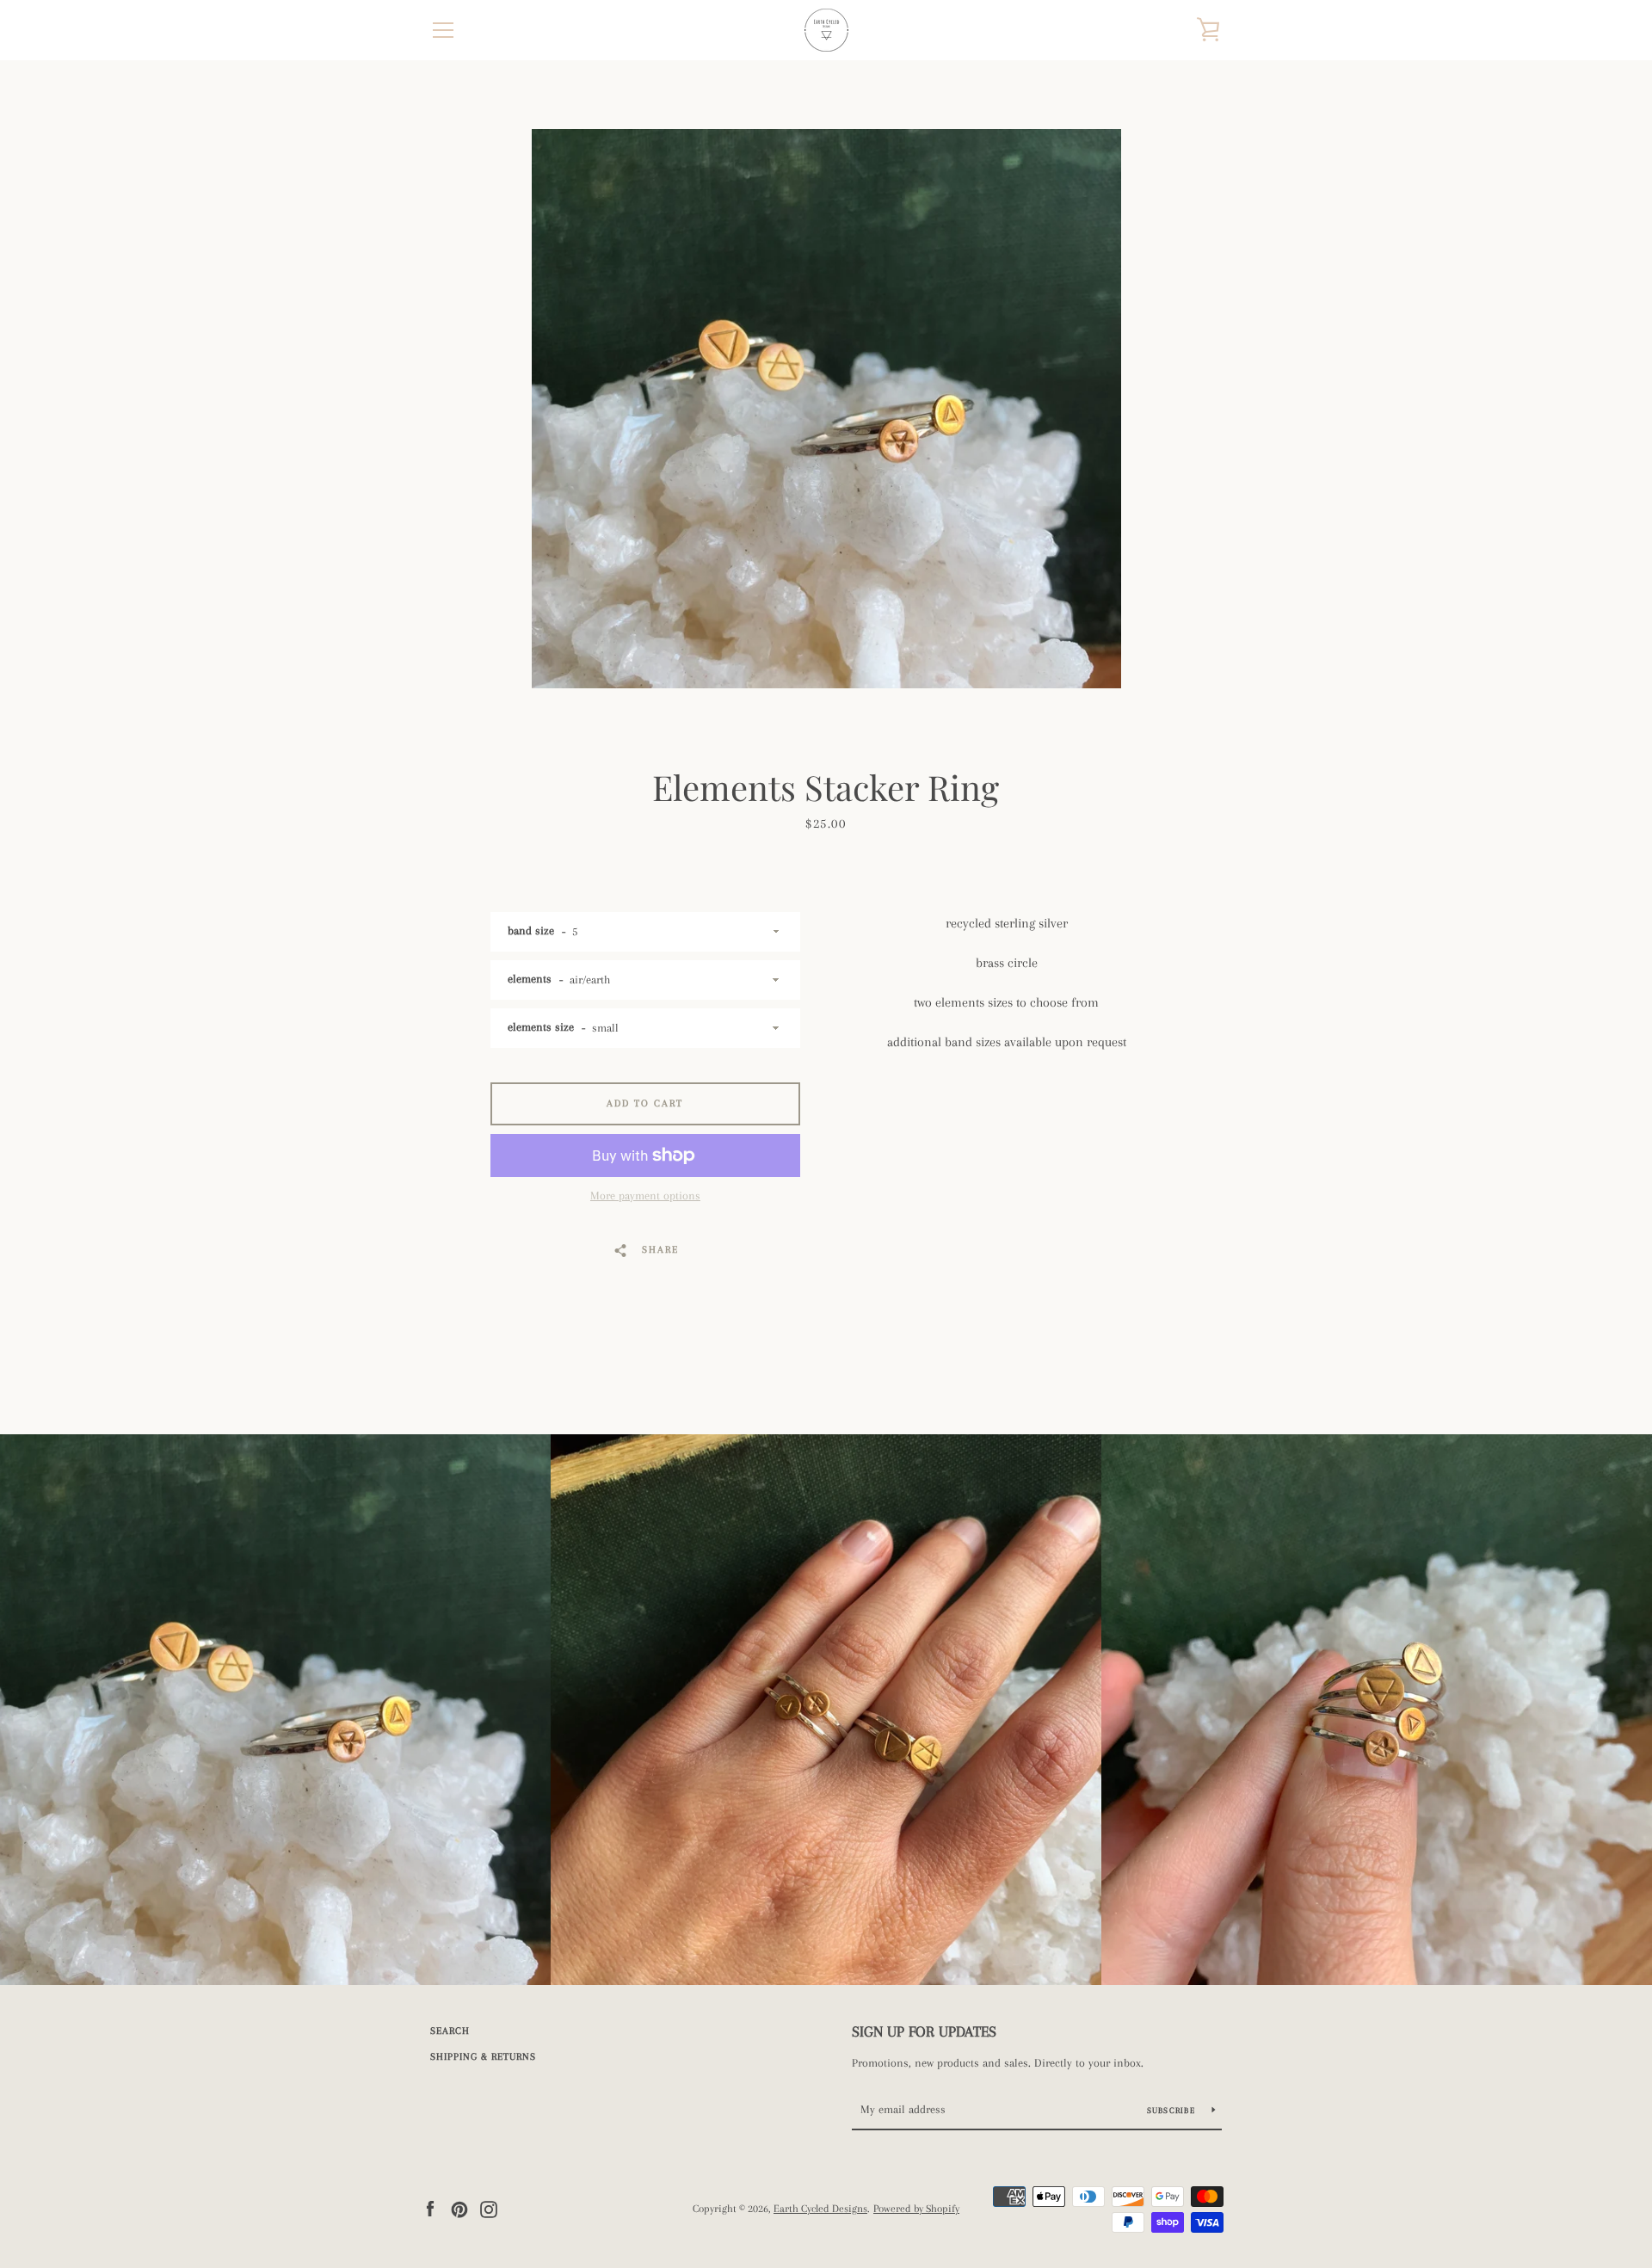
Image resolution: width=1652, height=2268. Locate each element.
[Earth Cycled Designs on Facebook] (430, 2208)
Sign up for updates (924, 2031)
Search (450, 2031)
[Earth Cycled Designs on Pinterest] (459, 2208)
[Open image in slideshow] (826, 409)
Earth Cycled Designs (820, 2209)
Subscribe (1173, 2110)
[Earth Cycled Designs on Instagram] (489, 2208)
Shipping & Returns (483, 2057)
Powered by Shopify (916, 2209)
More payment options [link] (645, 1196)
